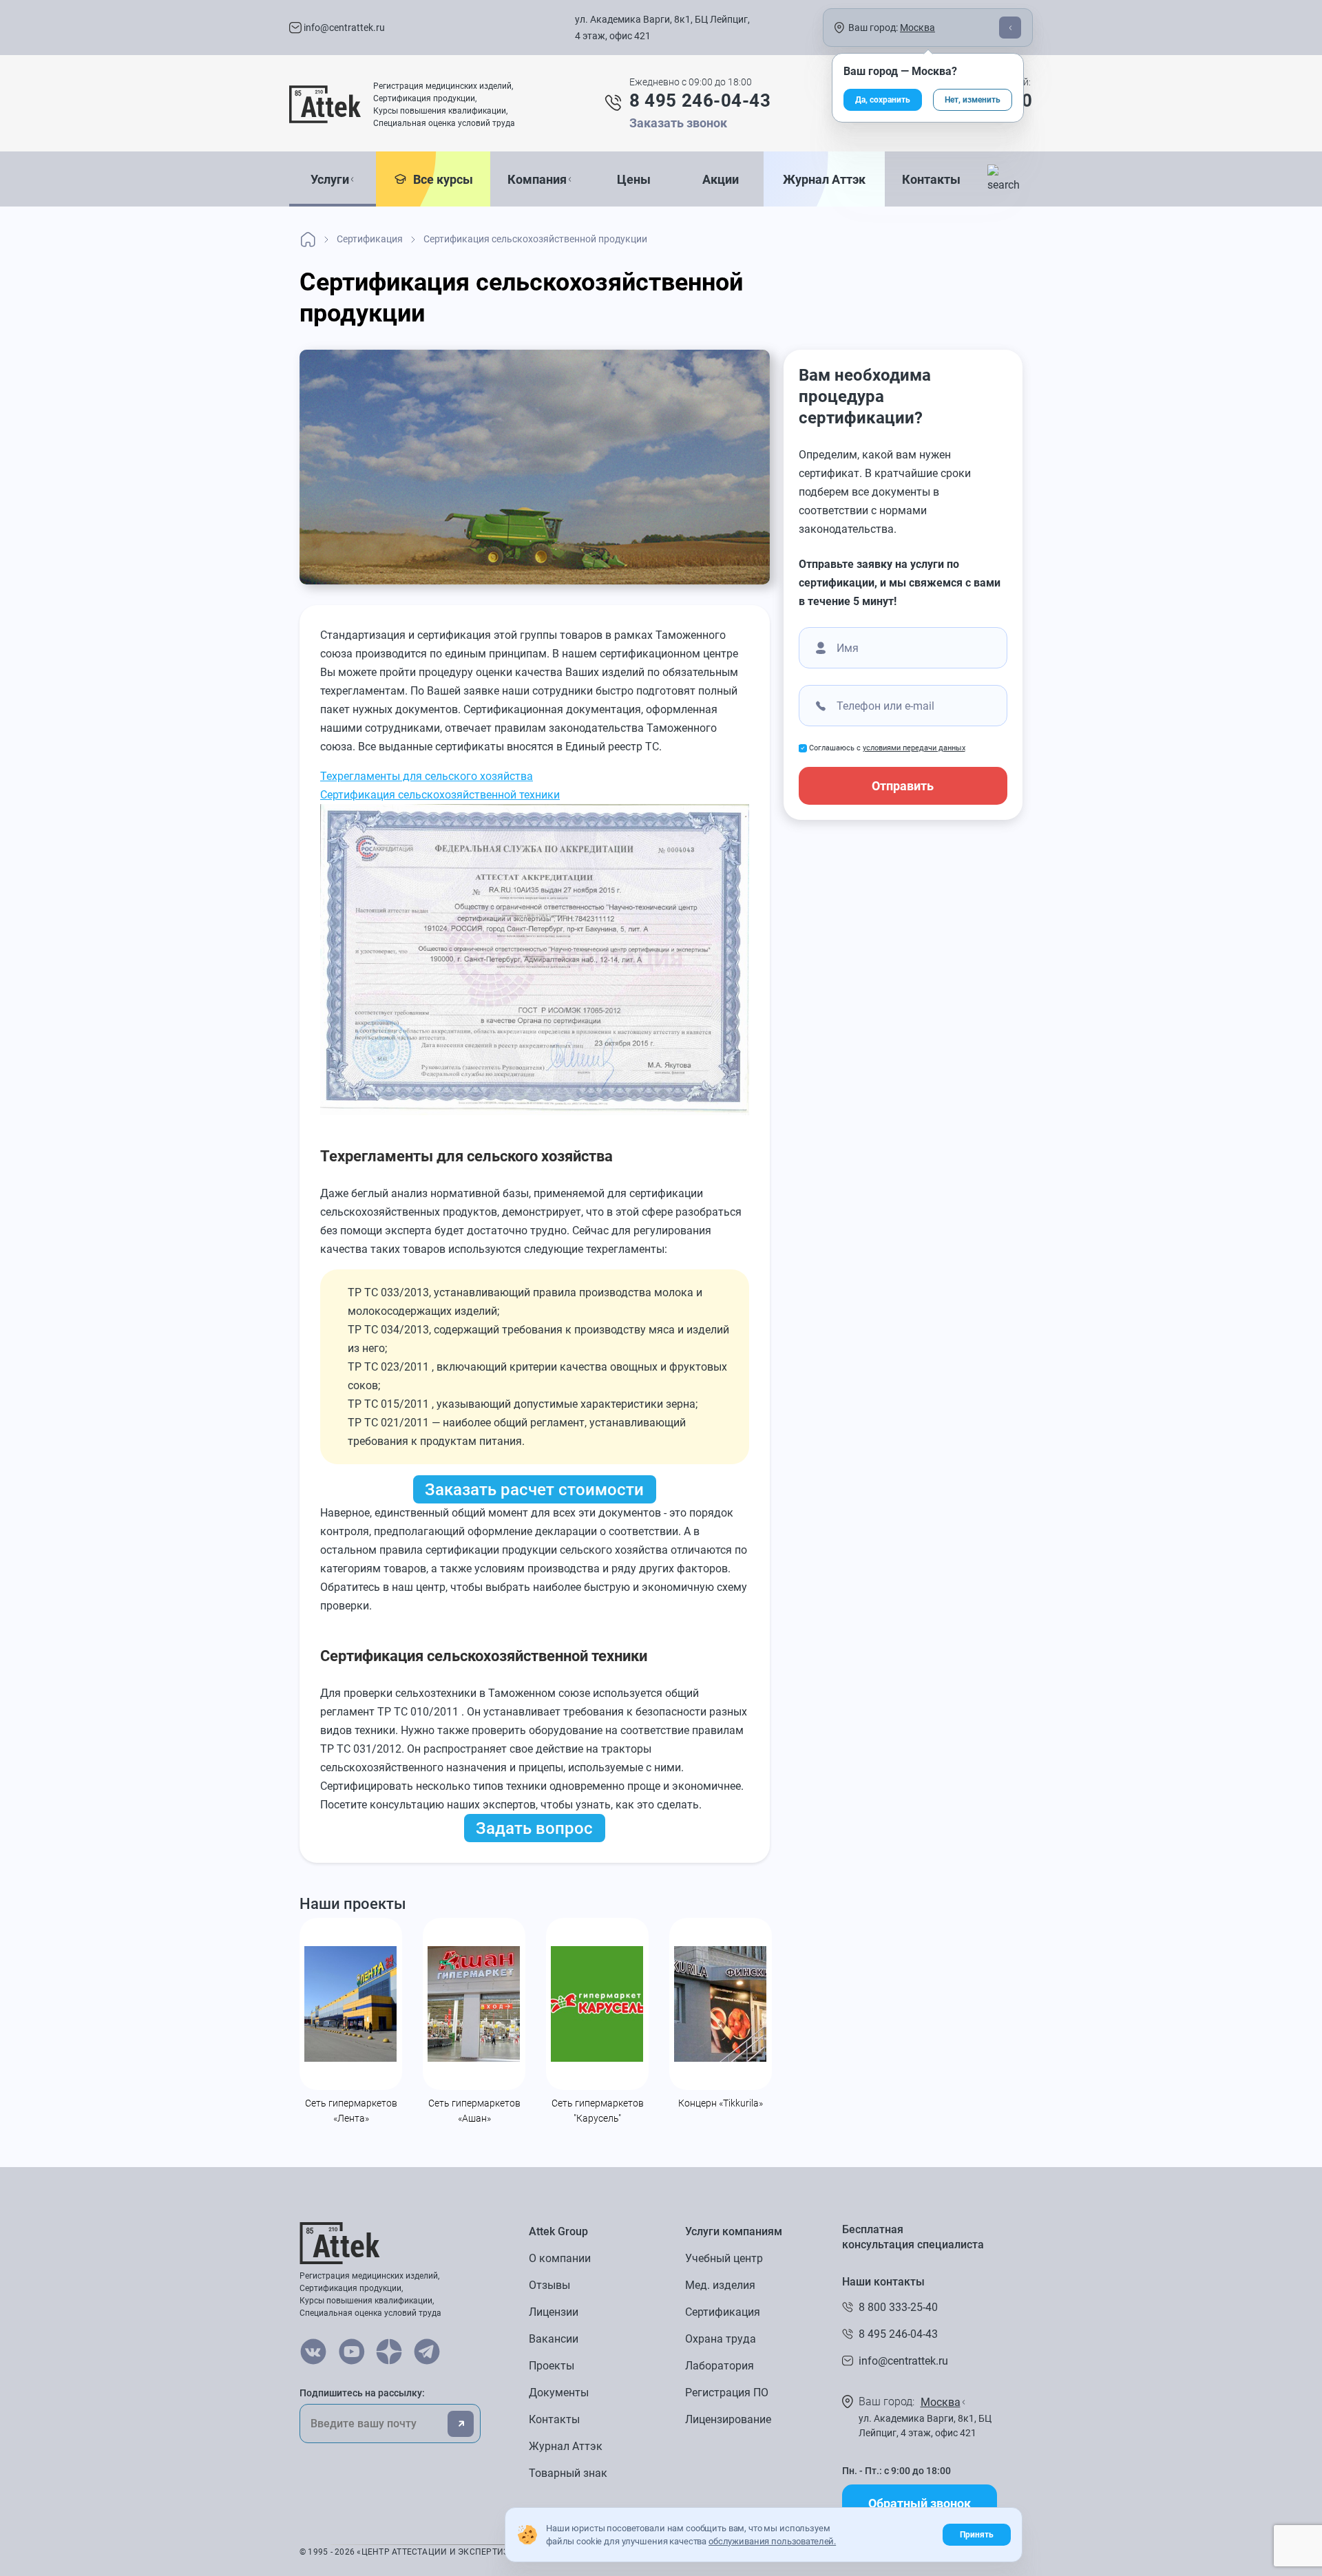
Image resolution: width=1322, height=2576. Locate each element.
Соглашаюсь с (887, 748)
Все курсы (440, 179)
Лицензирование (728, 2419)
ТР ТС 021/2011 (388, 1423)
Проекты (552, 2366)
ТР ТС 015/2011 (388, 1404)
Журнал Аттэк (824, 179)
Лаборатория (720, 2366)
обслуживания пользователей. (772, 2541)
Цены (634, 179)
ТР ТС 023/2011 (388, 1367)
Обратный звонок (920, 2503)
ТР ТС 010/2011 (418, 1712)
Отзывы (549, 2285)
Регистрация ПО (727, 2393)
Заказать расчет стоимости (534, 1490)
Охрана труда (721, 2339)
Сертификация (723, 2312)
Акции (721, 179)
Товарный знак (568, 2473)
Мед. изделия (720, 2285)
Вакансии (554, 2339)
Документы (559, 2393)
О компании (560, 2258)
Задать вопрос (534, 1828)
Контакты (931, 179)
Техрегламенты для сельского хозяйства (427, 776)
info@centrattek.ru (343, 28)
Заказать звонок (678, 123)
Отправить (903, 786)
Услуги (330, 179)
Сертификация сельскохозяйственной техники (440, 795)
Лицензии (554, 2312)
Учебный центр (724, 2258)
